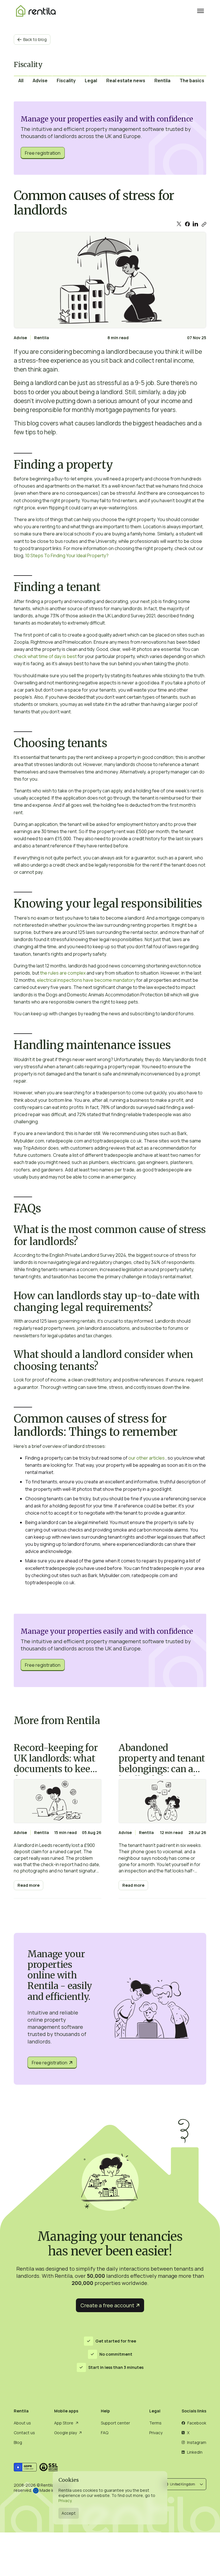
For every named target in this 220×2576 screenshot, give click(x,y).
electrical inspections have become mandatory (86, 980)
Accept (69, 2513)
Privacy (65, 2501)
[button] (184, 2484)
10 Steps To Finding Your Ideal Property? (67, 555)
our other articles (147, 1458)
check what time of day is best (46, 656)
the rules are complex (63, 973)
